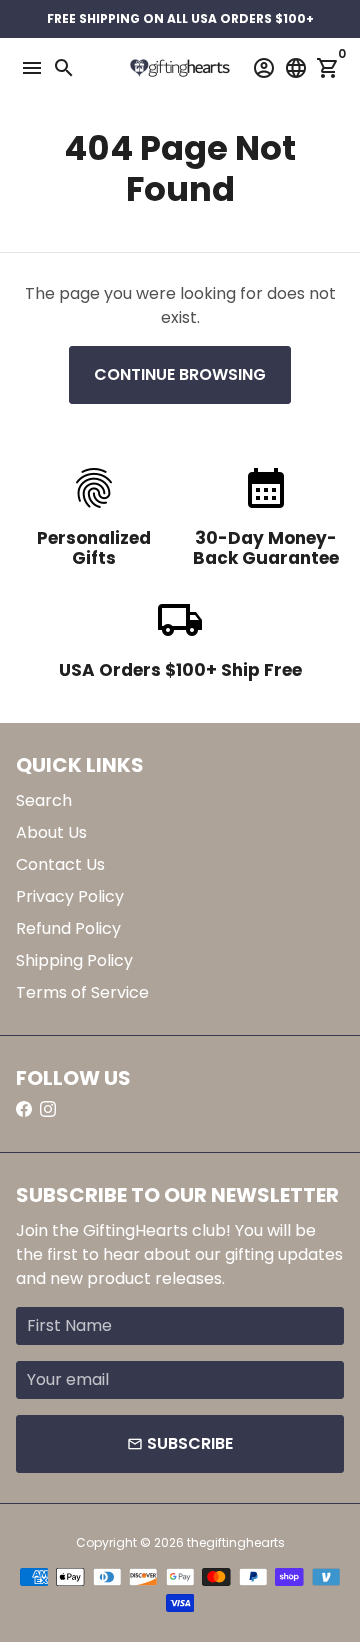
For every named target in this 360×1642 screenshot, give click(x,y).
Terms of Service (82, 992)
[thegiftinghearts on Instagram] (48, 1109)
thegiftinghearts (236, 1542)
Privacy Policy (70, 896)
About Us (51, 832)
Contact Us (60, 864)
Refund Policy (68, 928)
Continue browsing (180, 374)
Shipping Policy (74, 960)
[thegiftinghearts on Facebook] (24, 1109)
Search (44, 800)
